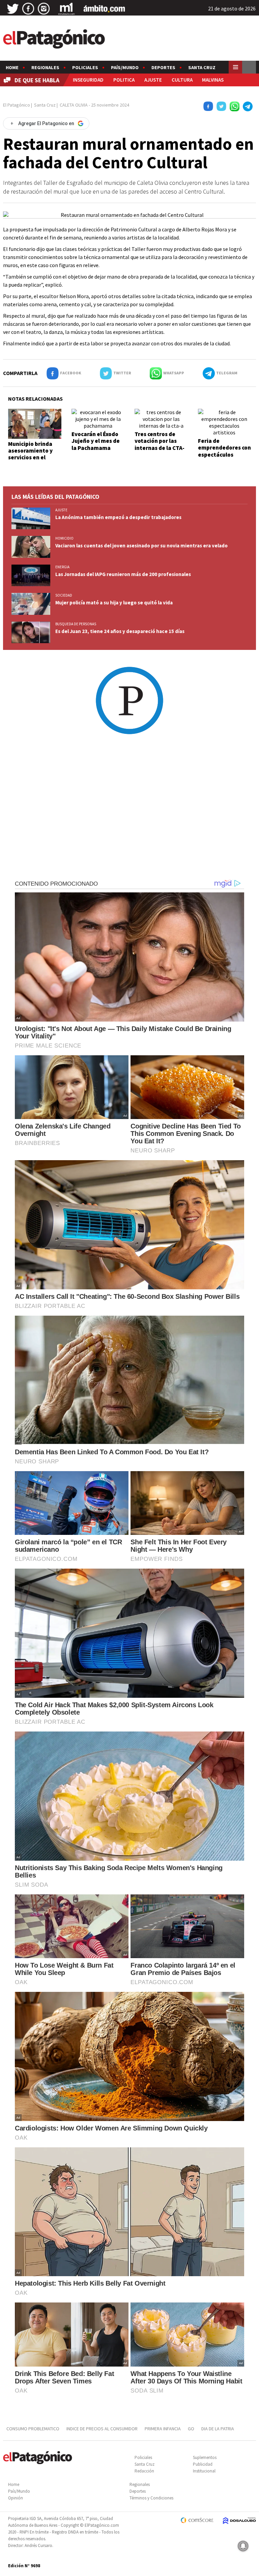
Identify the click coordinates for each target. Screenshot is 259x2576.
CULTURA (182, 80)
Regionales (45, 67)
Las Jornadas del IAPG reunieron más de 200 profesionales (123, 574)
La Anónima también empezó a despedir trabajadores (118, 517)
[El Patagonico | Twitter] (13, 9)
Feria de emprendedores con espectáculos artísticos (224, 451)
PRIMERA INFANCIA (163, 2429)
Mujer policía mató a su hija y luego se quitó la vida (114, 603)
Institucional (204, 2471)
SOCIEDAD (64, 595)
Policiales (85, 67)
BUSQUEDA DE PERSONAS (76, 624)
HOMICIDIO (64, 538)
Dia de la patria (218, 2429)
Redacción (144, 2471)
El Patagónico (17, 105)
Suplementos (205, 2457)
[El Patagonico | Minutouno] (66, 9)
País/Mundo (125, 67)
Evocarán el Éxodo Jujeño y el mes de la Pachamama (96, 441)
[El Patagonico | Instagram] (44, 9)
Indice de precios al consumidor (102, 2429)
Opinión (16, 2498)
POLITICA (124, 80)
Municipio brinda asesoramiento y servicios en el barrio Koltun (30, 454)
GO (191, 2429)
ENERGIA (62, 567)
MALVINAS (213, 80)
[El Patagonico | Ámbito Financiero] (104, 9)
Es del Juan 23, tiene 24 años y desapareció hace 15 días (120, 631)
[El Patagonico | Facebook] (28, 9)
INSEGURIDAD (88, 80)
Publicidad (203, 2464)
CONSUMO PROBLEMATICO (33, 2429)
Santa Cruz (202, 67)
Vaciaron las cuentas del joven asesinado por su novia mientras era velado (141, 546)
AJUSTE (153, 80)
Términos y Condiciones (151, 2498)
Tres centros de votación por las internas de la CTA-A (160, 444)
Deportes (163, 67)
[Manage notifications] (243, 2546)
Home (12, 67)
